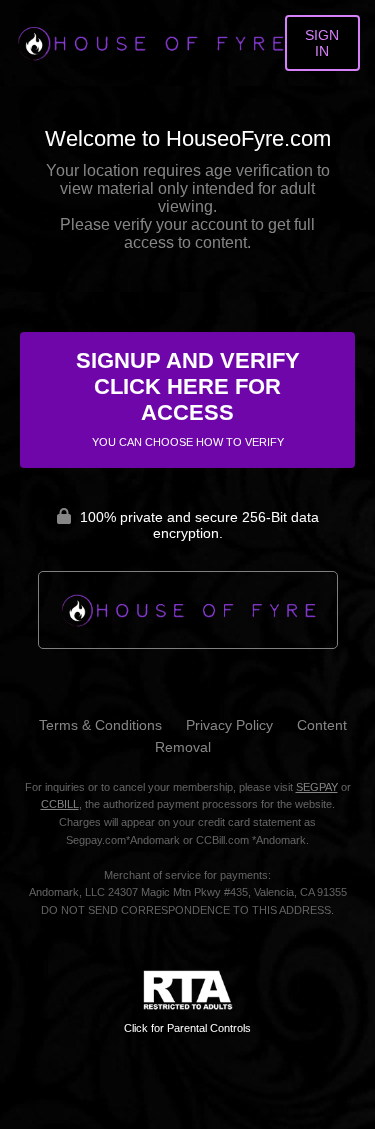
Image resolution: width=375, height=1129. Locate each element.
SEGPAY (317, 787)
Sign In (322, 43)
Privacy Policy (229, 725)
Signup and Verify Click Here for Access (188, 398)
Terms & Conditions (100, 725)
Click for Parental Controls (187, 1028)
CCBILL (60, 804)
